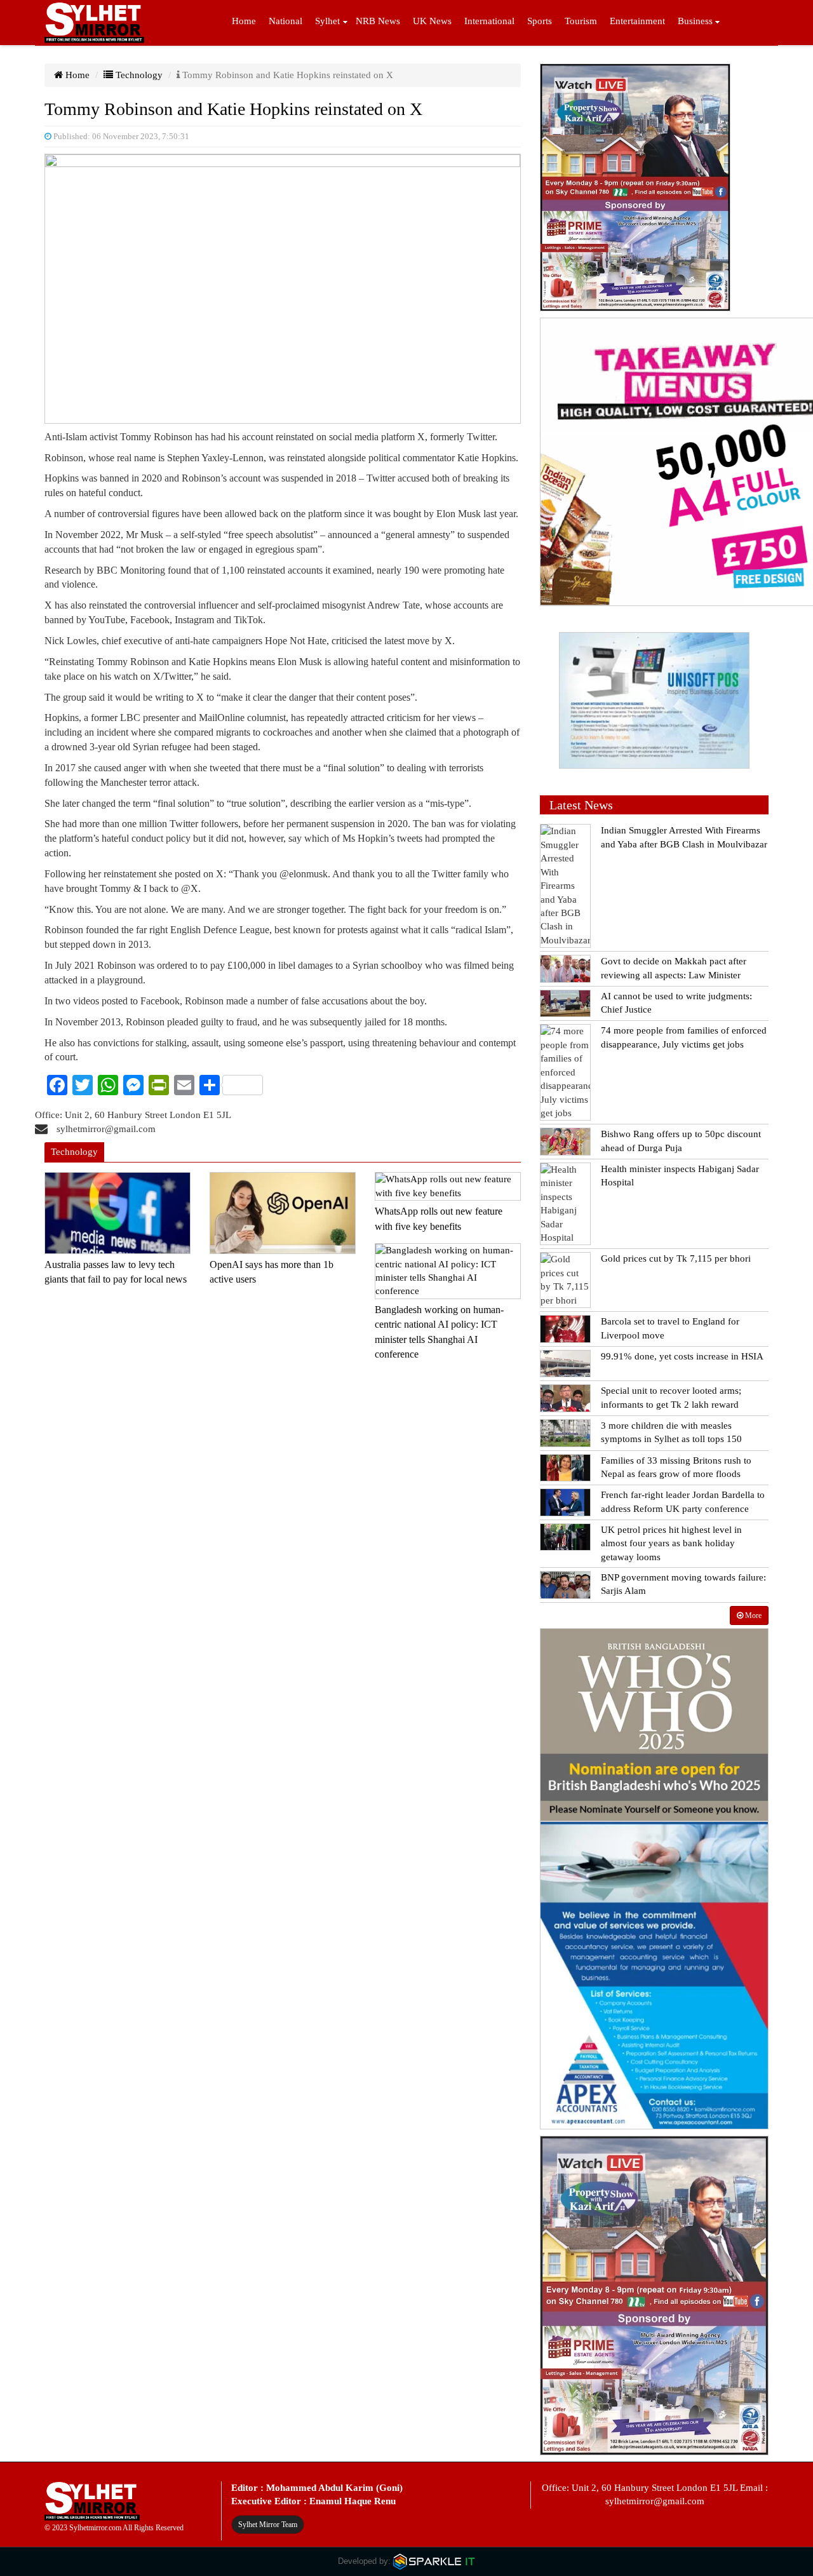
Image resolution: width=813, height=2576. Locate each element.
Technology (138, 75)
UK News (432, 21)
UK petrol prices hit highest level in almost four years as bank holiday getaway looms (671, 1543)
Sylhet (327, 21)
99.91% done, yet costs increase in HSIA (682, 1356)
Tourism (581, 21)
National (286, 21)
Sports (540, 21)
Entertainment (637, 21)
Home (244, 21)
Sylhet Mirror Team (268, 2525)
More (752, 1615)
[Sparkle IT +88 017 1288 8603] (434, 2561)
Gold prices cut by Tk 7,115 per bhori (676, 1258)
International (489, 21)
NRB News (378, 21)
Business (695, 21)
